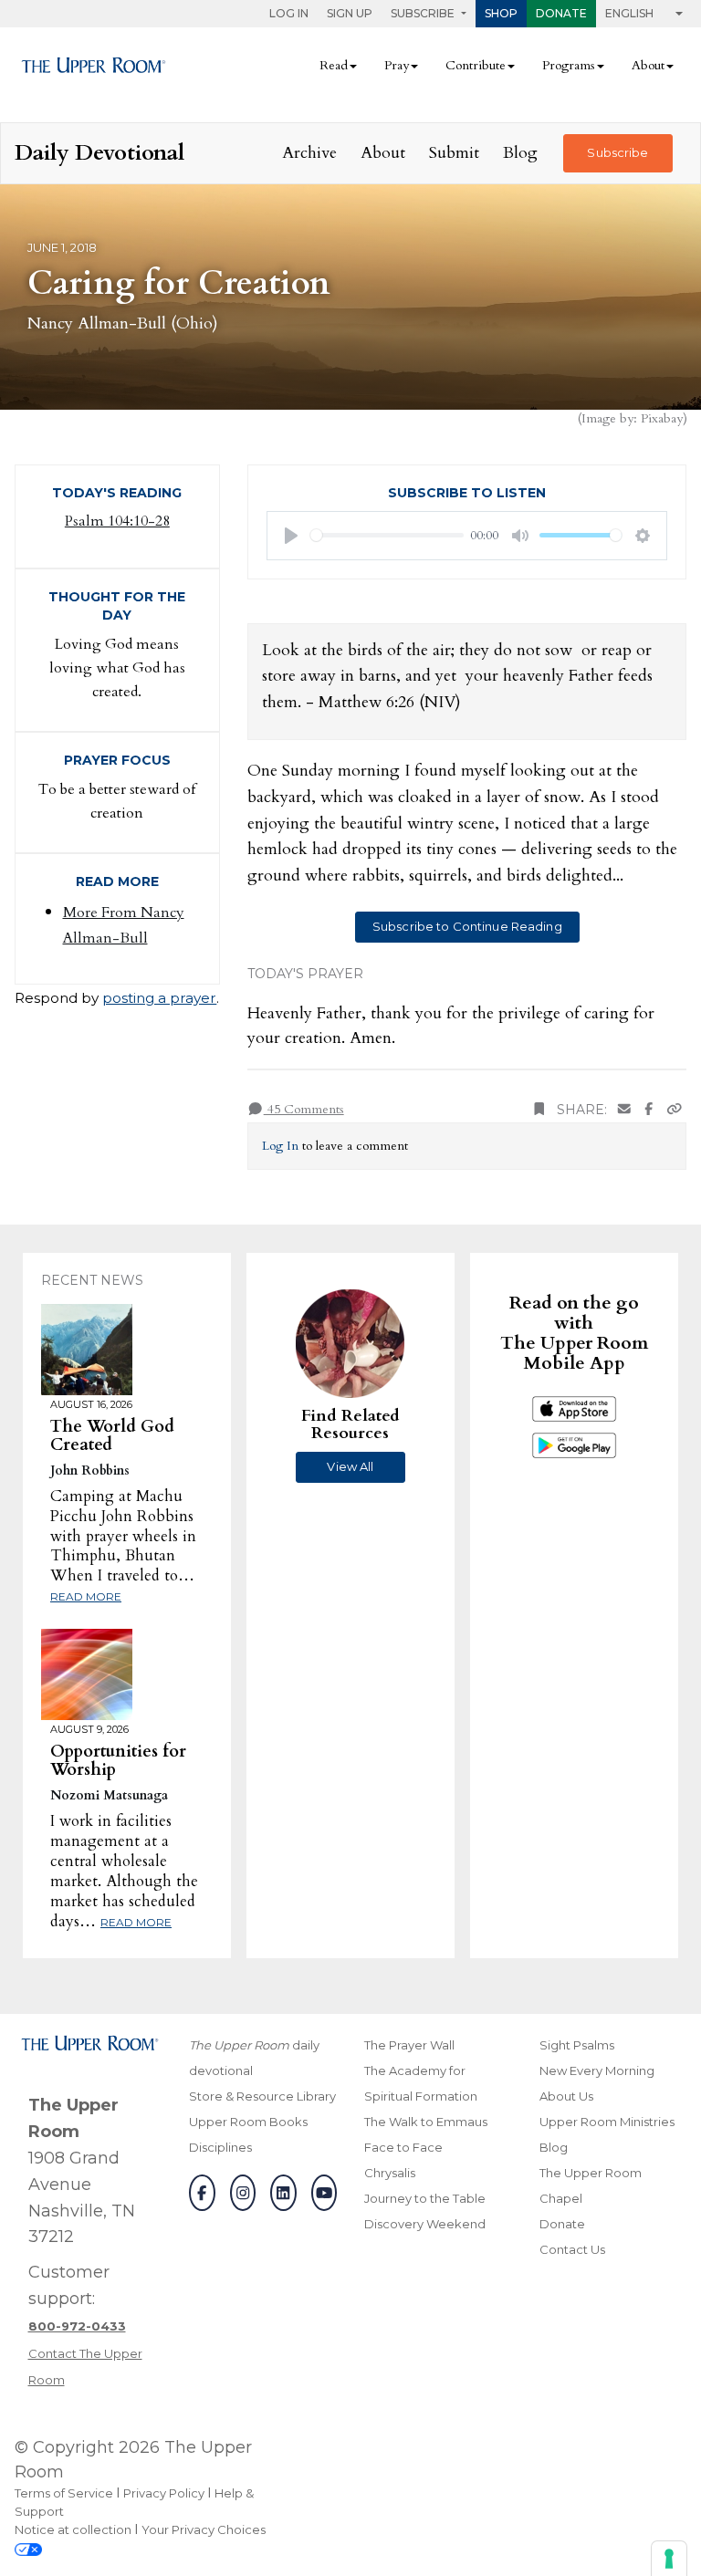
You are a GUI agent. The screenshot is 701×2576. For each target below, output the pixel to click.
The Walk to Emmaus (426, 2122)
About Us (566, 2096)
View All (350, 1466)
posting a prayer (159, 998)
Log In (289, 13)
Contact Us (572, 2249)
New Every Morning (597, 2070)
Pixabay (662, 418)
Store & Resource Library (262, 2096)
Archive (309, 153)
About (383, 153)
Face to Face (403, 2147)
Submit (454, 153)
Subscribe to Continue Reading (467, 926)
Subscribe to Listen (467, 493)
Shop (501, 13)
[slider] (387, 535)
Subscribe (617, 152)
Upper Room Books (248, 2122)
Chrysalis (390, 2173)
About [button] (648, 65)
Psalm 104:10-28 (117, 521)
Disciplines (220, 2147)
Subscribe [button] (424, 13)
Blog (520, 153)
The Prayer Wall (409, 2045)
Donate (561, 13)
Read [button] (334, 65)
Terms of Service (64, 2493)
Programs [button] (569, 65)
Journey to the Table (425, 2198)
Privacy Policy (164, 2493)
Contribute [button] (476, 65)
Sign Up (350, 13)
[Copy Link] (675, 1110)
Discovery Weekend (425, 2224)
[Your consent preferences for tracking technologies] (669, 2559)
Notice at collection (73, 2529)
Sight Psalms (577, 2045)
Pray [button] (397, 65)
